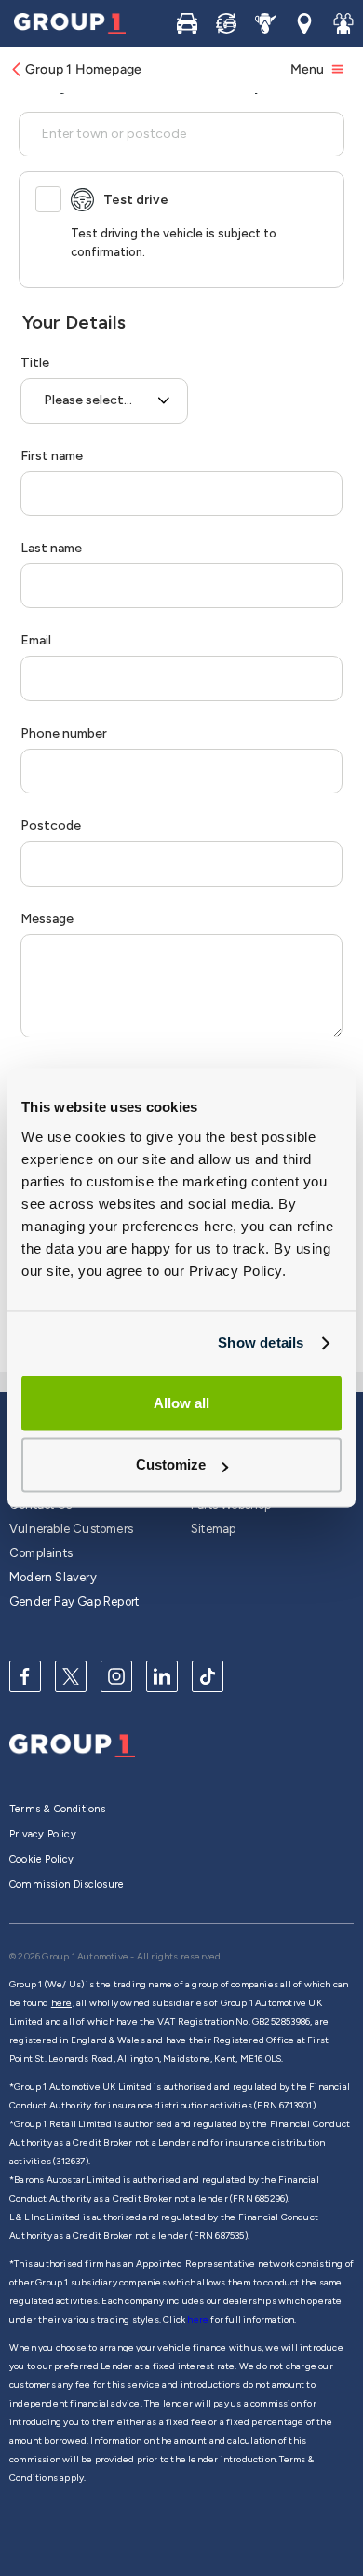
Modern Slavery (53, 1577)
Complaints (41, 1553)
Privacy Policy (43, 1834)
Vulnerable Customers (71, 1529)
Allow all (181, 1403)
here (199, 2319)
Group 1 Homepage (83, 69)
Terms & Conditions (58, 1809)
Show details (261, 1342)
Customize (171, 1465)
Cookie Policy (42, 1859)
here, (63, 2003)
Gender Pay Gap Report (74, 1601)
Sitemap (213, 1529)
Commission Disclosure (67, 1885)
